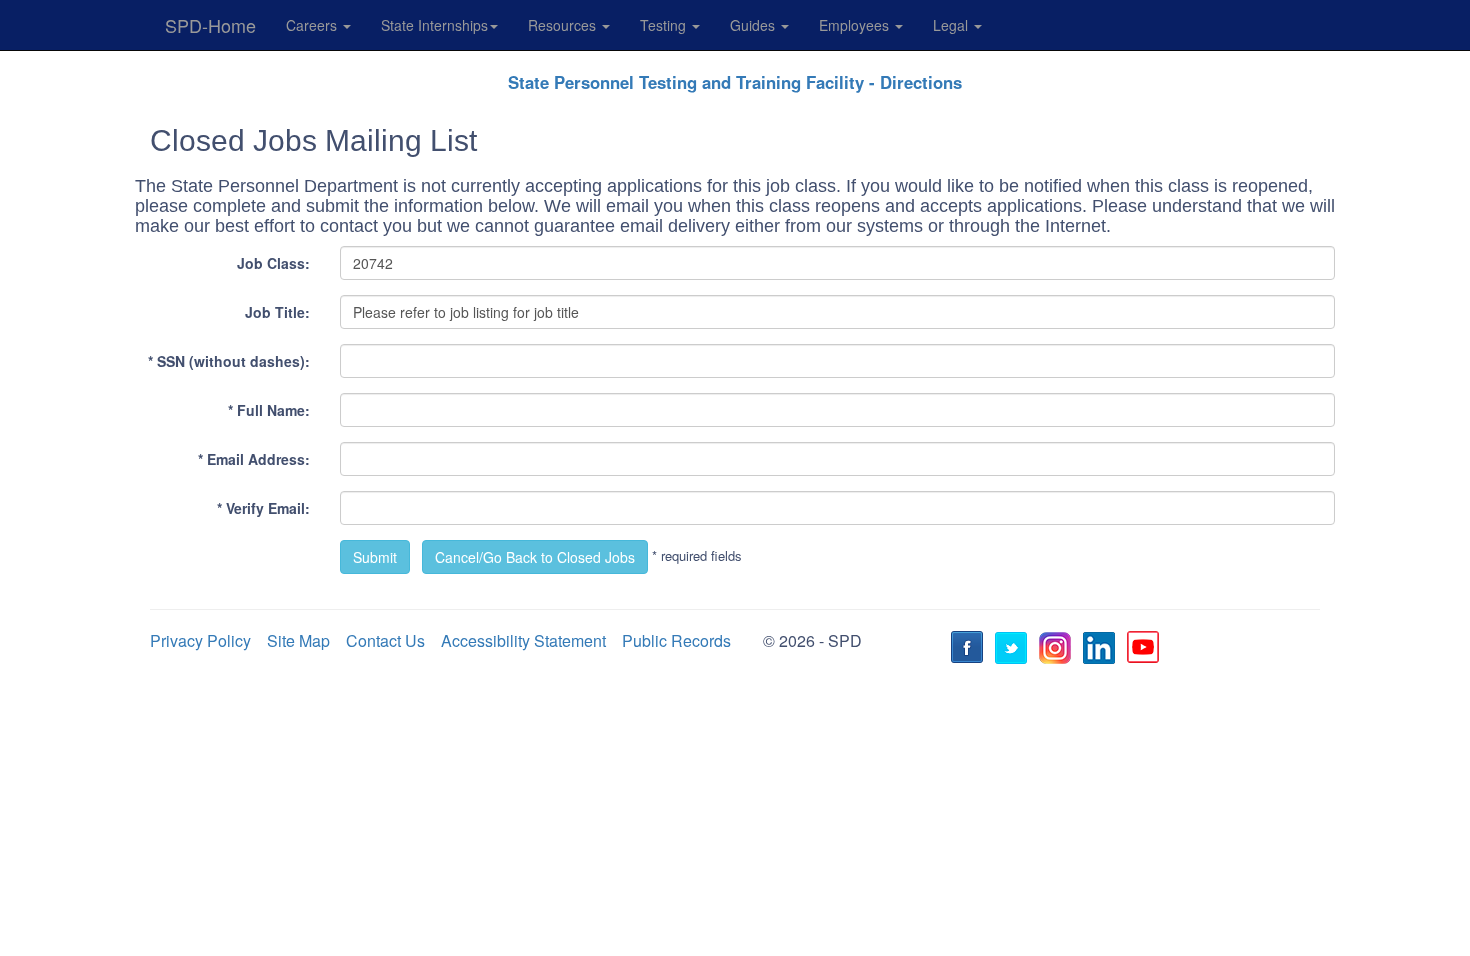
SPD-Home (210, 25)
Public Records (676, 640)
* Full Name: (269, 410)
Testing (665, 25)
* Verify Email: (263, 508)
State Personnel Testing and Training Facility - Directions (735, 82)
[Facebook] (970, 650)
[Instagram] (1058, 650)
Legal (952, 25)
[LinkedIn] (1102, 650)
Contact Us (385, 640)
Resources (564, 25)
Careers (313, 25)
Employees (856, 25)
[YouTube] (1146, 650)
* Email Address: (254, 459)
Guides (754, 25)
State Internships (434, 25)
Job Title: (277, 312)
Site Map (298, 640)
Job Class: (273, 263)
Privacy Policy (200, 640)
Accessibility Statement (523, 640)
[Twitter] (1014, 650)
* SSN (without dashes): (229, 361)
